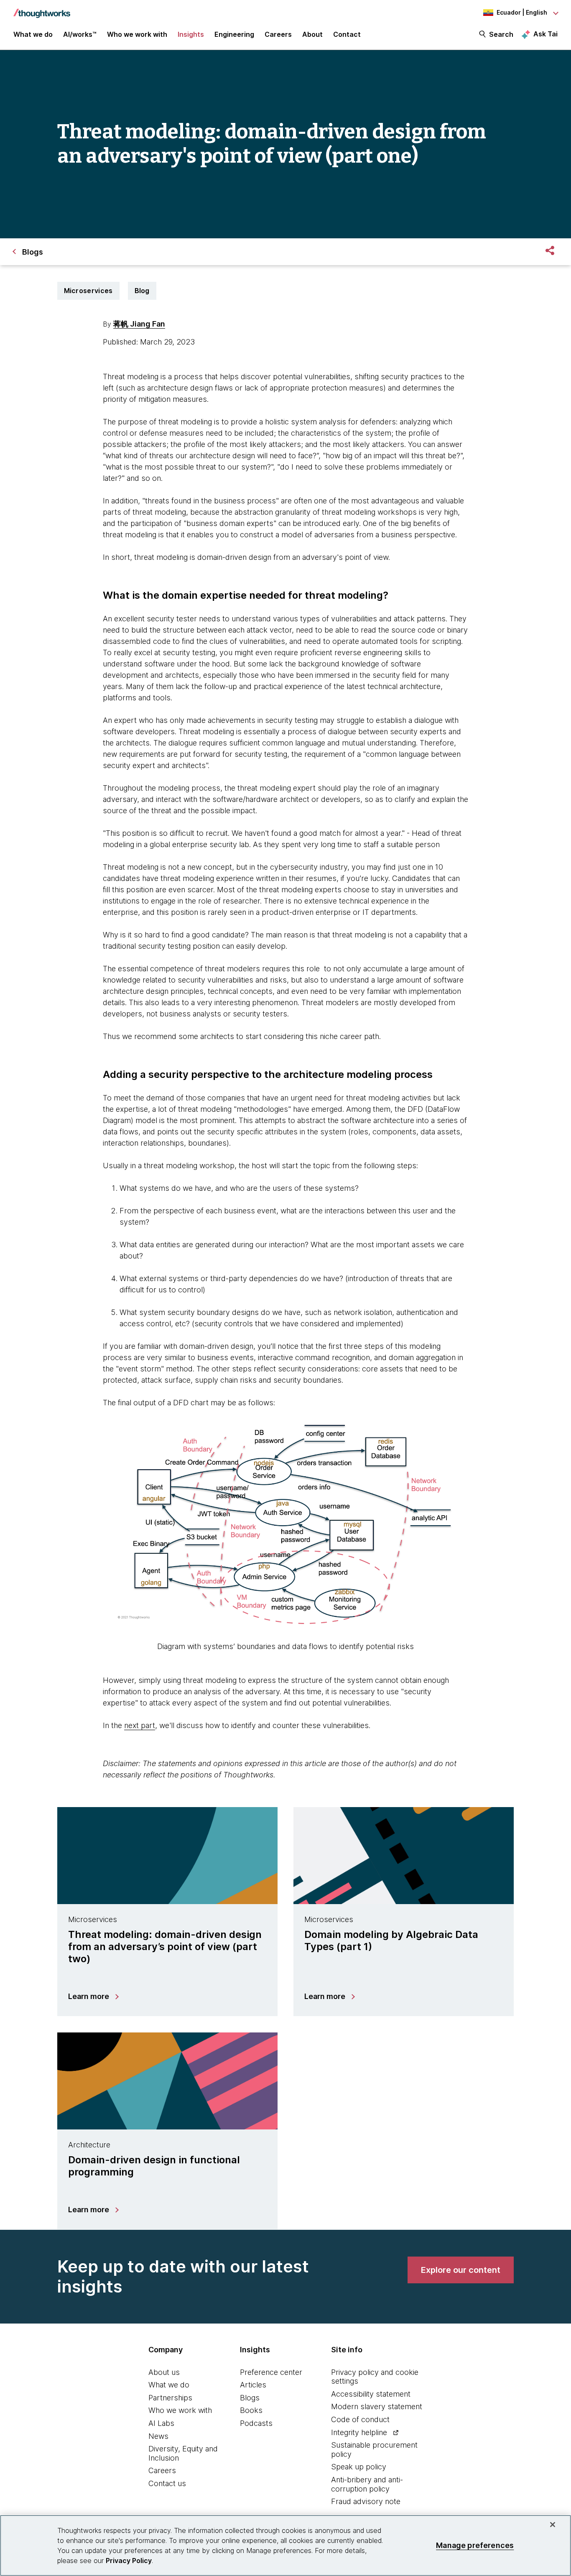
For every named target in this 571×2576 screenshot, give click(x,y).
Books (251, 2410)
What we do (169, 2385)
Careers (162, 2470)
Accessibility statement (371, 2394)
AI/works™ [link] (80, 34)
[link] (461, 2270)
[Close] (553, 2525)
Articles (253, 2385)
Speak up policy (359, 2467)
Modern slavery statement (377, 2406)
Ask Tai (546, 34)
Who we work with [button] (137, 34)
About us (164, 2372)
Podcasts (256, 2423)
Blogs (250, 2398)
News (158, 2436)
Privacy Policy (129, 2561)
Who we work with (180, 2410)
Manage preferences (475, 2545)
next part (140, 1725)
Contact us (167, 2483)
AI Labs (161, 2423)
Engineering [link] (234, 34)
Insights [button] (191, 34)
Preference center (271, 2372)
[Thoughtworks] (42, 9)
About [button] (312, 34)
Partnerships (170, 2398)
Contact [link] (347, 34)
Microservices (88, 291)
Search (501, 34)
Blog (142, 291)
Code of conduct (360, 2419)
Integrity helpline (359, 2432)
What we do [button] (33, 34)
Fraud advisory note (366, 2501)
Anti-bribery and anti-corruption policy (367, 2484)
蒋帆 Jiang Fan (139, 324)
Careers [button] (278, 34)
